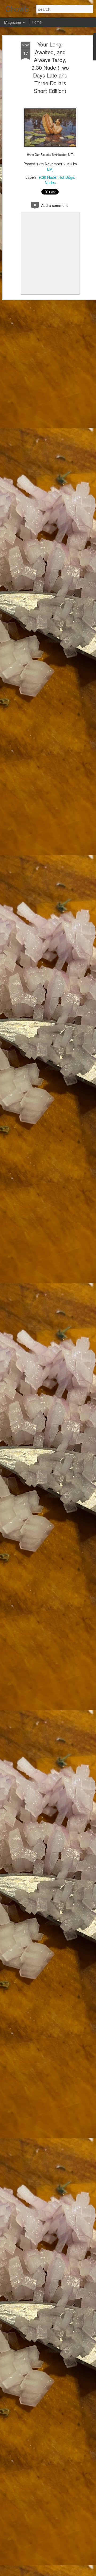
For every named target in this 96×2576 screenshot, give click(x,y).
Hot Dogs (66, 177)
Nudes (50, 182)
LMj (50, 169)
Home (37, 22)
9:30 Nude (47, 177)
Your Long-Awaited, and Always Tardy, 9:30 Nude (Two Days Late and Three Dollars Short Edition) (50, 67)
